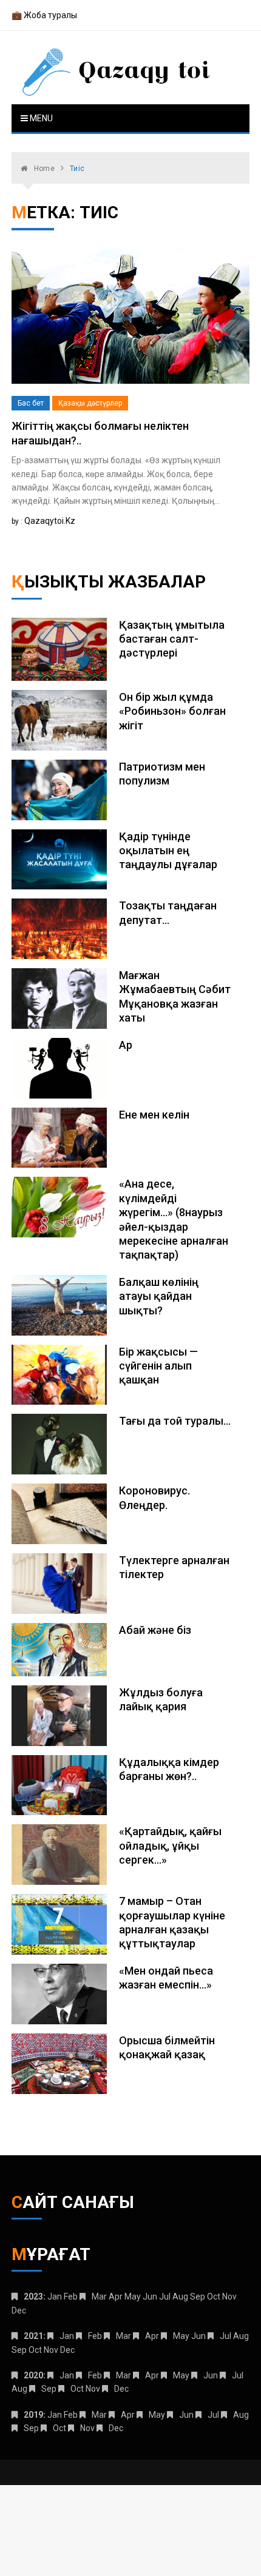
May (181, 2336)
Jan (67, 2336)
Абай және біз (155, 1630)
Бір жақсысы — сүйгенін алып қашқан (158, 1366)
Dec (121, 2389)
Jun (211, 2375)
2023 (33, 2297)
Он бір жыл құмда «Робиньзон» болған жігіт (172, 711)
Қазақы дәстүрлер (90, 403)
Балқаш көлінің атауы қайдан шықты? (159, 1296)
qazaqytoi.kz (50, 521)
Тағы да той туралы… (175, 1421)
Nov (87, 2428)
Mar (99, 2297)
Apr (152, 2336)
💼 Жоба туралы (44, 15)
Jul (225, 2336)
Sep (49, 2389)
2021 (33, 2336)
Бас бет (31, 403)
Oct (77, 2389)
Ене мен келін (154, 1115)
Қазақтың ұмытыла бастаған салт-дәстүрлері (172, 639)
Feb (95, 2336)
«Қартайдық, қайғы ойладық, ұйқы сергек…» (170, 1845)
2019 (33, 2415)
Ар (126, 1045)
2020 (33, 2375)
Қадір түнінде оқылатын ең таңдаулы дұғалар (168, 851)
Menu (40, 118)
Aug (241, 2415)
